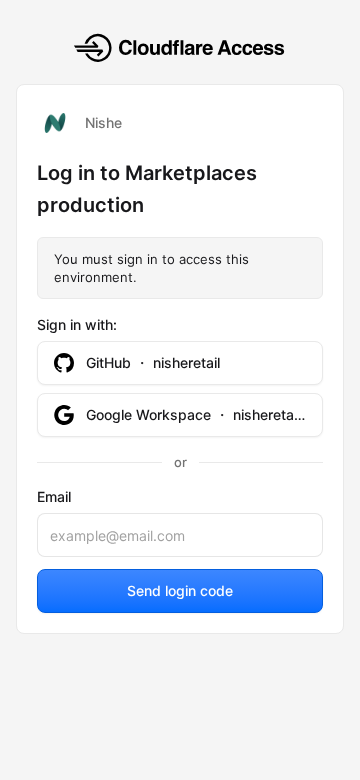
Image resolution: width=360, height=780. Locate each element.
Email (54, 496)
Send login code (180, 590)
